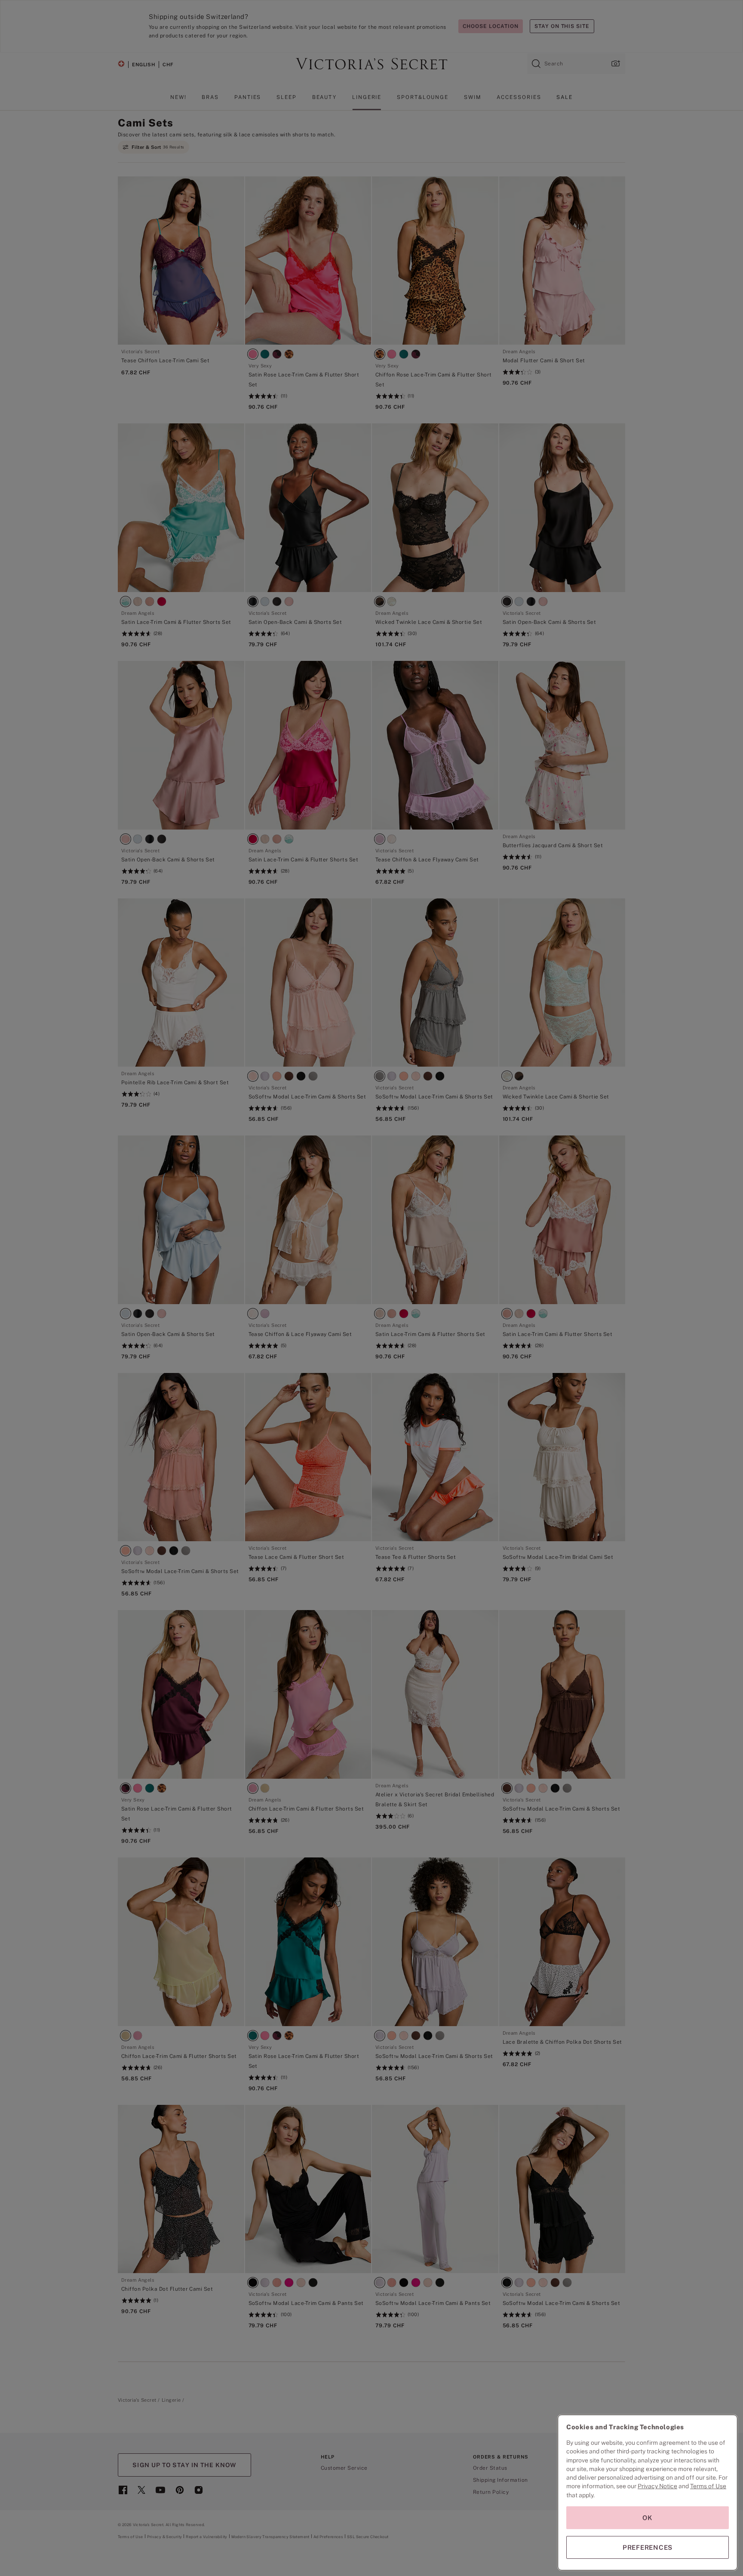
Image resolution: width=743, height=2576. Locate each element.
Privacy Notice (657, 2486)
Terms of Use (708, 2486)
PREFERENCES (648, 2547)
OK (648, 2518)
